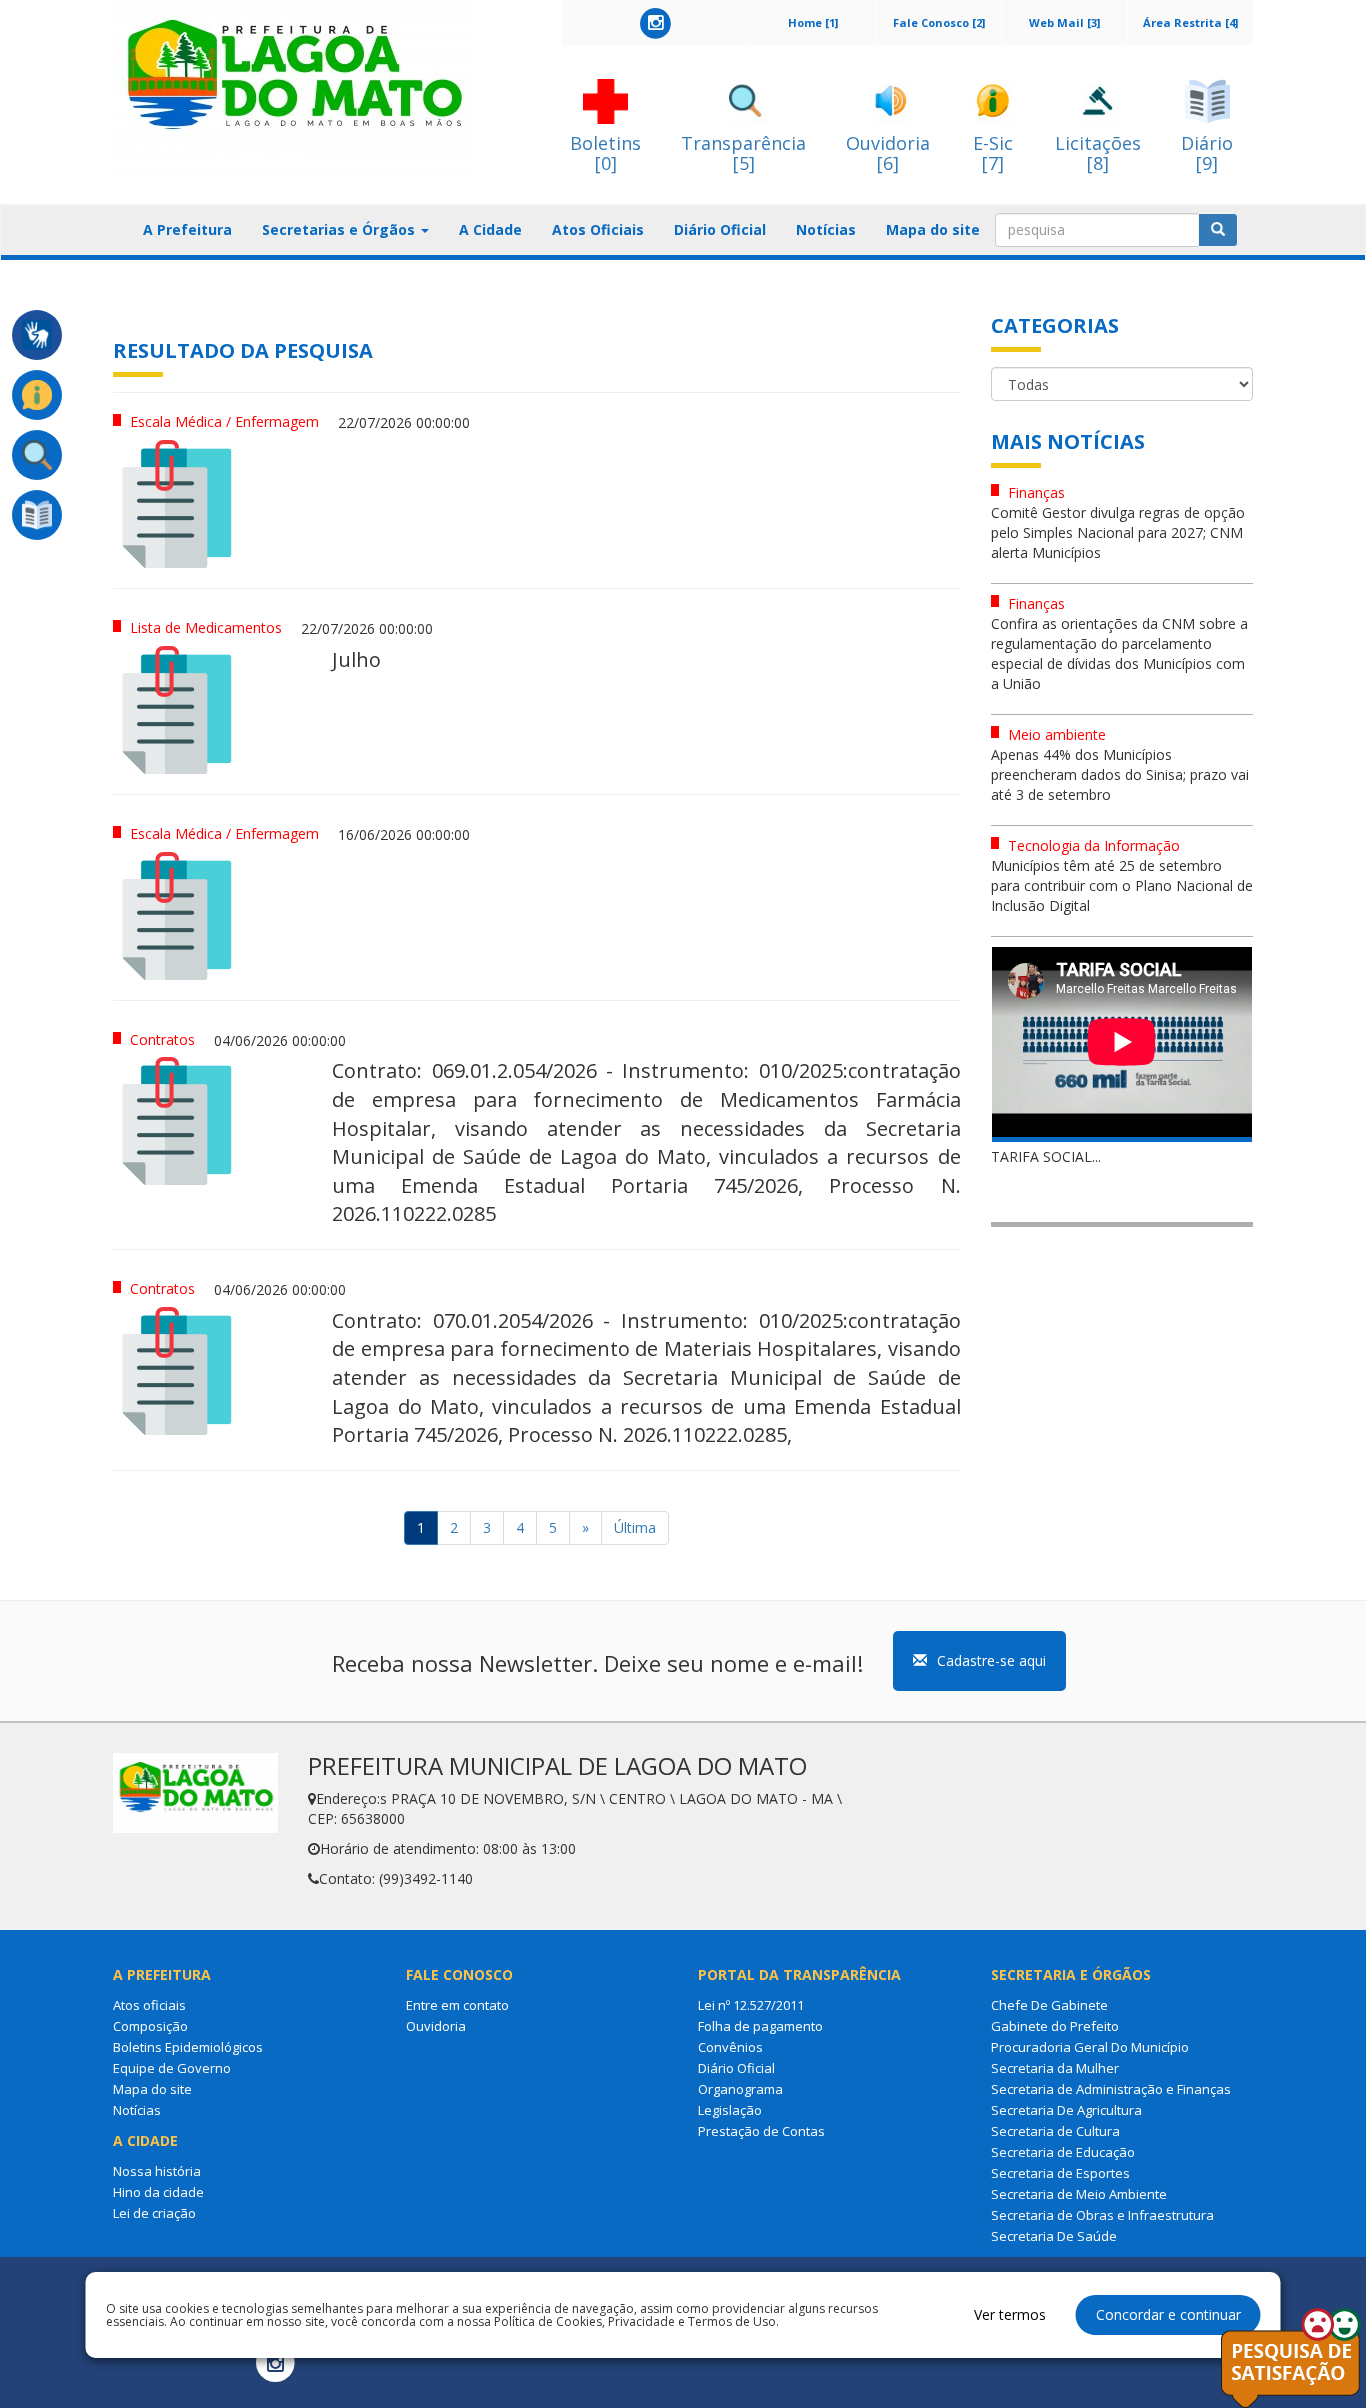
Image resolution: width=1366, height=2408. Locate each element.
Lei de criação (154, 2213)
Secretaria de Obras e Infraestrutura (1102, 2215)
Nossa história (157, 2171)
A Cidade (490, 229)
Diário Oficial (720, 229)
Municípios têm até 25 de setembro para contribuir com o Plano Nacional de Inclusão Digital (1122, 885)
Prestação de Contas (761, 2131)
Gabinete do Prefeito (1055, 2026)
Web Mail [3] (1064, 22)
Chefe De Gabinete (1049, 2005)
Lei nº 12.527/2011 (751, 2005)
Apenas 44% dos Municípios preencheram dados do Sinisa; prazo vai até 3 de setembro (1120, 774)
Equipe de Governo (172, 2068)
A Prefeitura (187, 229)
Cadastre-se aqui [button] (991, 1660)
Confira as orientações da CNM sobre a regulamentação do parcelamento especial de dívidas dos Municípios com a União (1119, 653)
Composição (150, 2026)
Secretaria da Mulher (1055, 2068)
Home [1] (813, 22)
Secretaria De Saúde (1054, 2236)
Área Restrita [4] (1190, 22)
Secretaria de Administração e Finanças (1111, 2089)
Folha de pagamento (760, 2026)
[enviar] (1218, 230)
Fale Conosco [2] (939, 22)
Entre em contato (457, 2005)
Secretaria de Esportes (1060, 2173)
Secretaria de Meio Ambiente (1079, 2194)
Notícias (826, 229)
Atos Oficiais (598, 229)
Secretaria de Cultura (1055, 2131)
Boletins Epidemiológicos (188, 2047)
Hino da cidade (158, 2192)
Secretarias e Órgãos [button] (340, 229)
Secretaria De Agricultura (1066, 2110)
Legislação (730, 2110)
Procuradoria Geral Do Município (1090, 2047)
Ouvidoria (436, 2026)
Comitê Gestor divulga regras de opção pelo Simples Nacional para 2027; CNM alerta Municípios (1118, 532)
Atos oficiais (149, 2005)
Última (635, 1527)
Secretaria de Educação (1063, 2152)
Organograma (740, 2089)
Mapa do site (933, 229)
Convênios (730, 2047)
